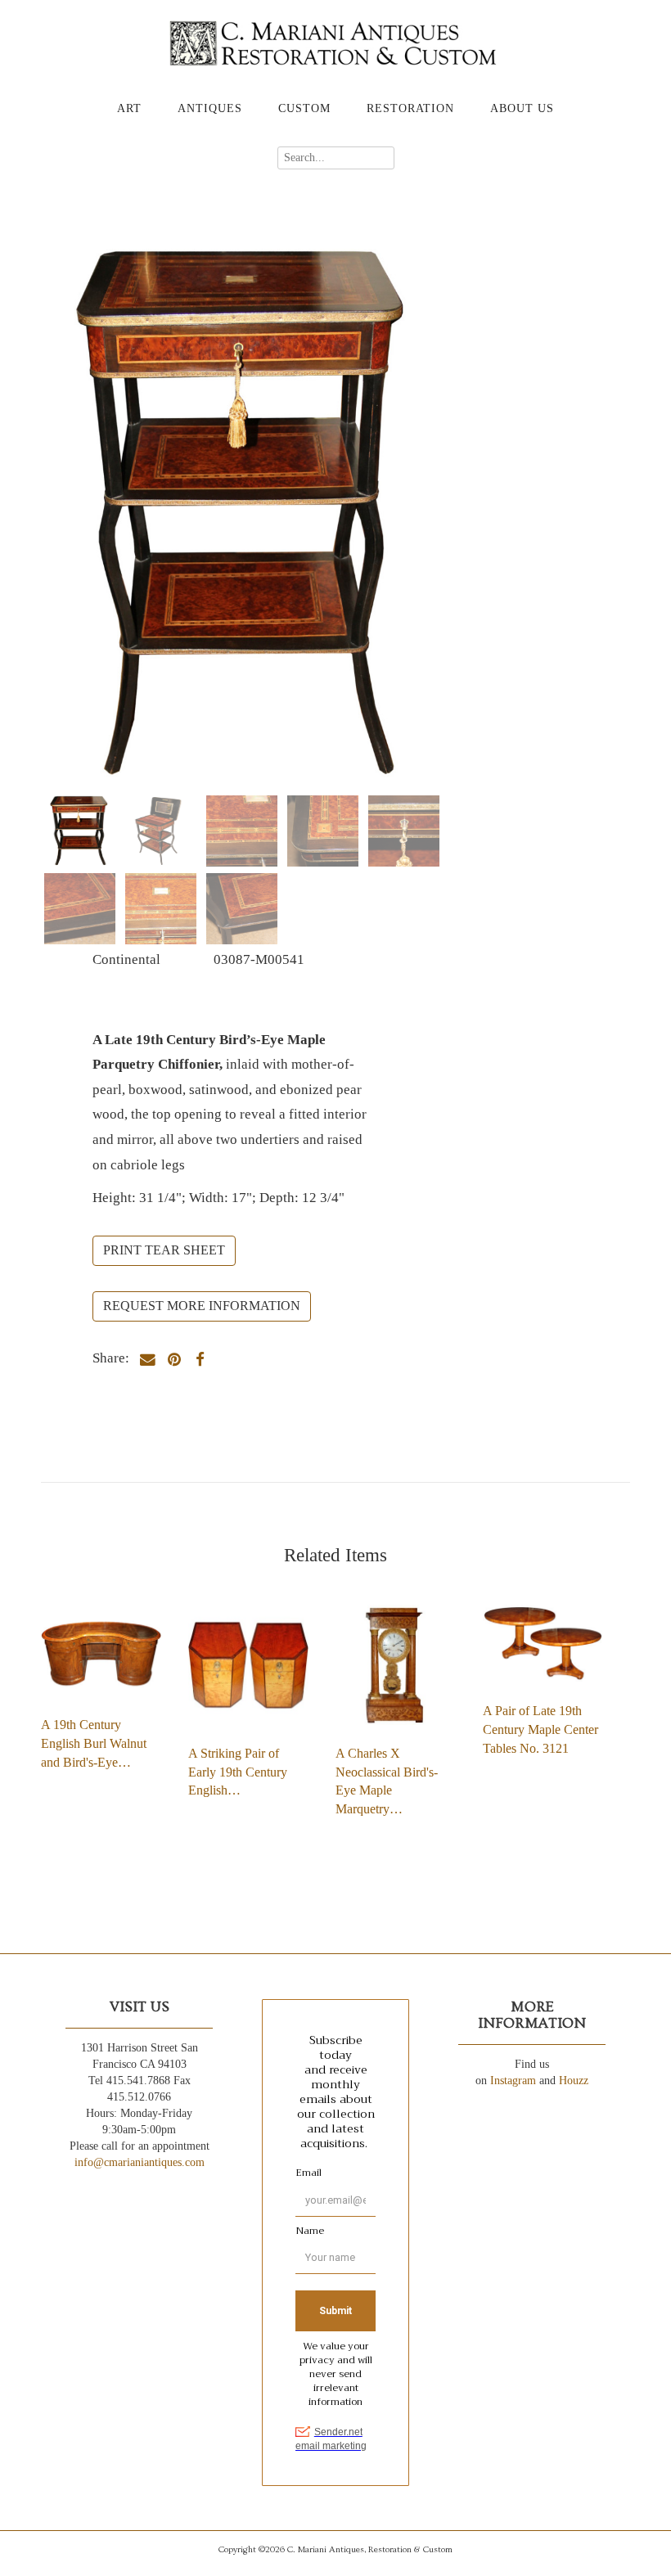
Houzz (574, 2081)
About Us (522, 108)
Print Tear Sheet (164, 1250)
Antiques (210, 108)
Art (129, 108)
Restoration (410, 108)
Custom (304, 108)
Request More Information (202, 1306)
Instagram (513, 2081)
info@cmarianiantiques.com (140, 2162)
